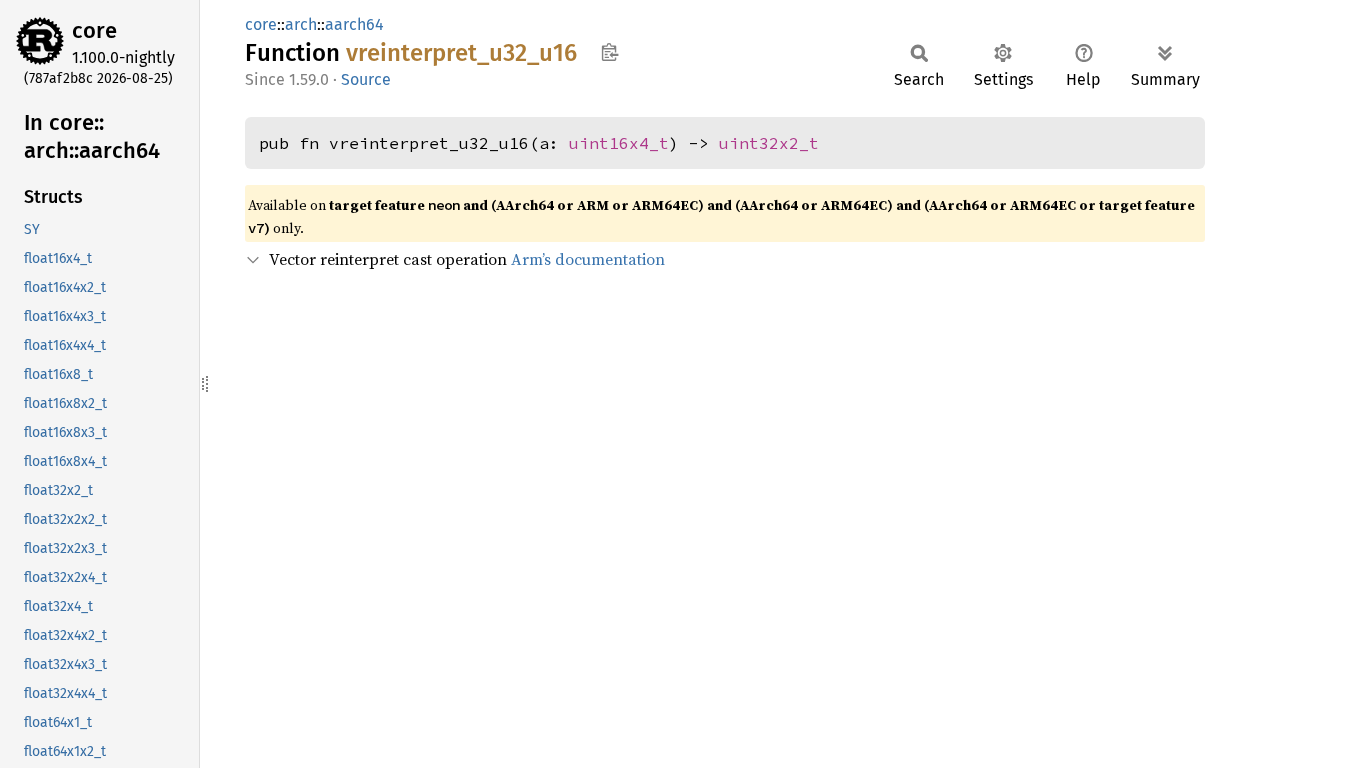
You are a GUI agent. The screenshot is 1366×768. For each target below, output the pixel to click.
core (94, 30)
